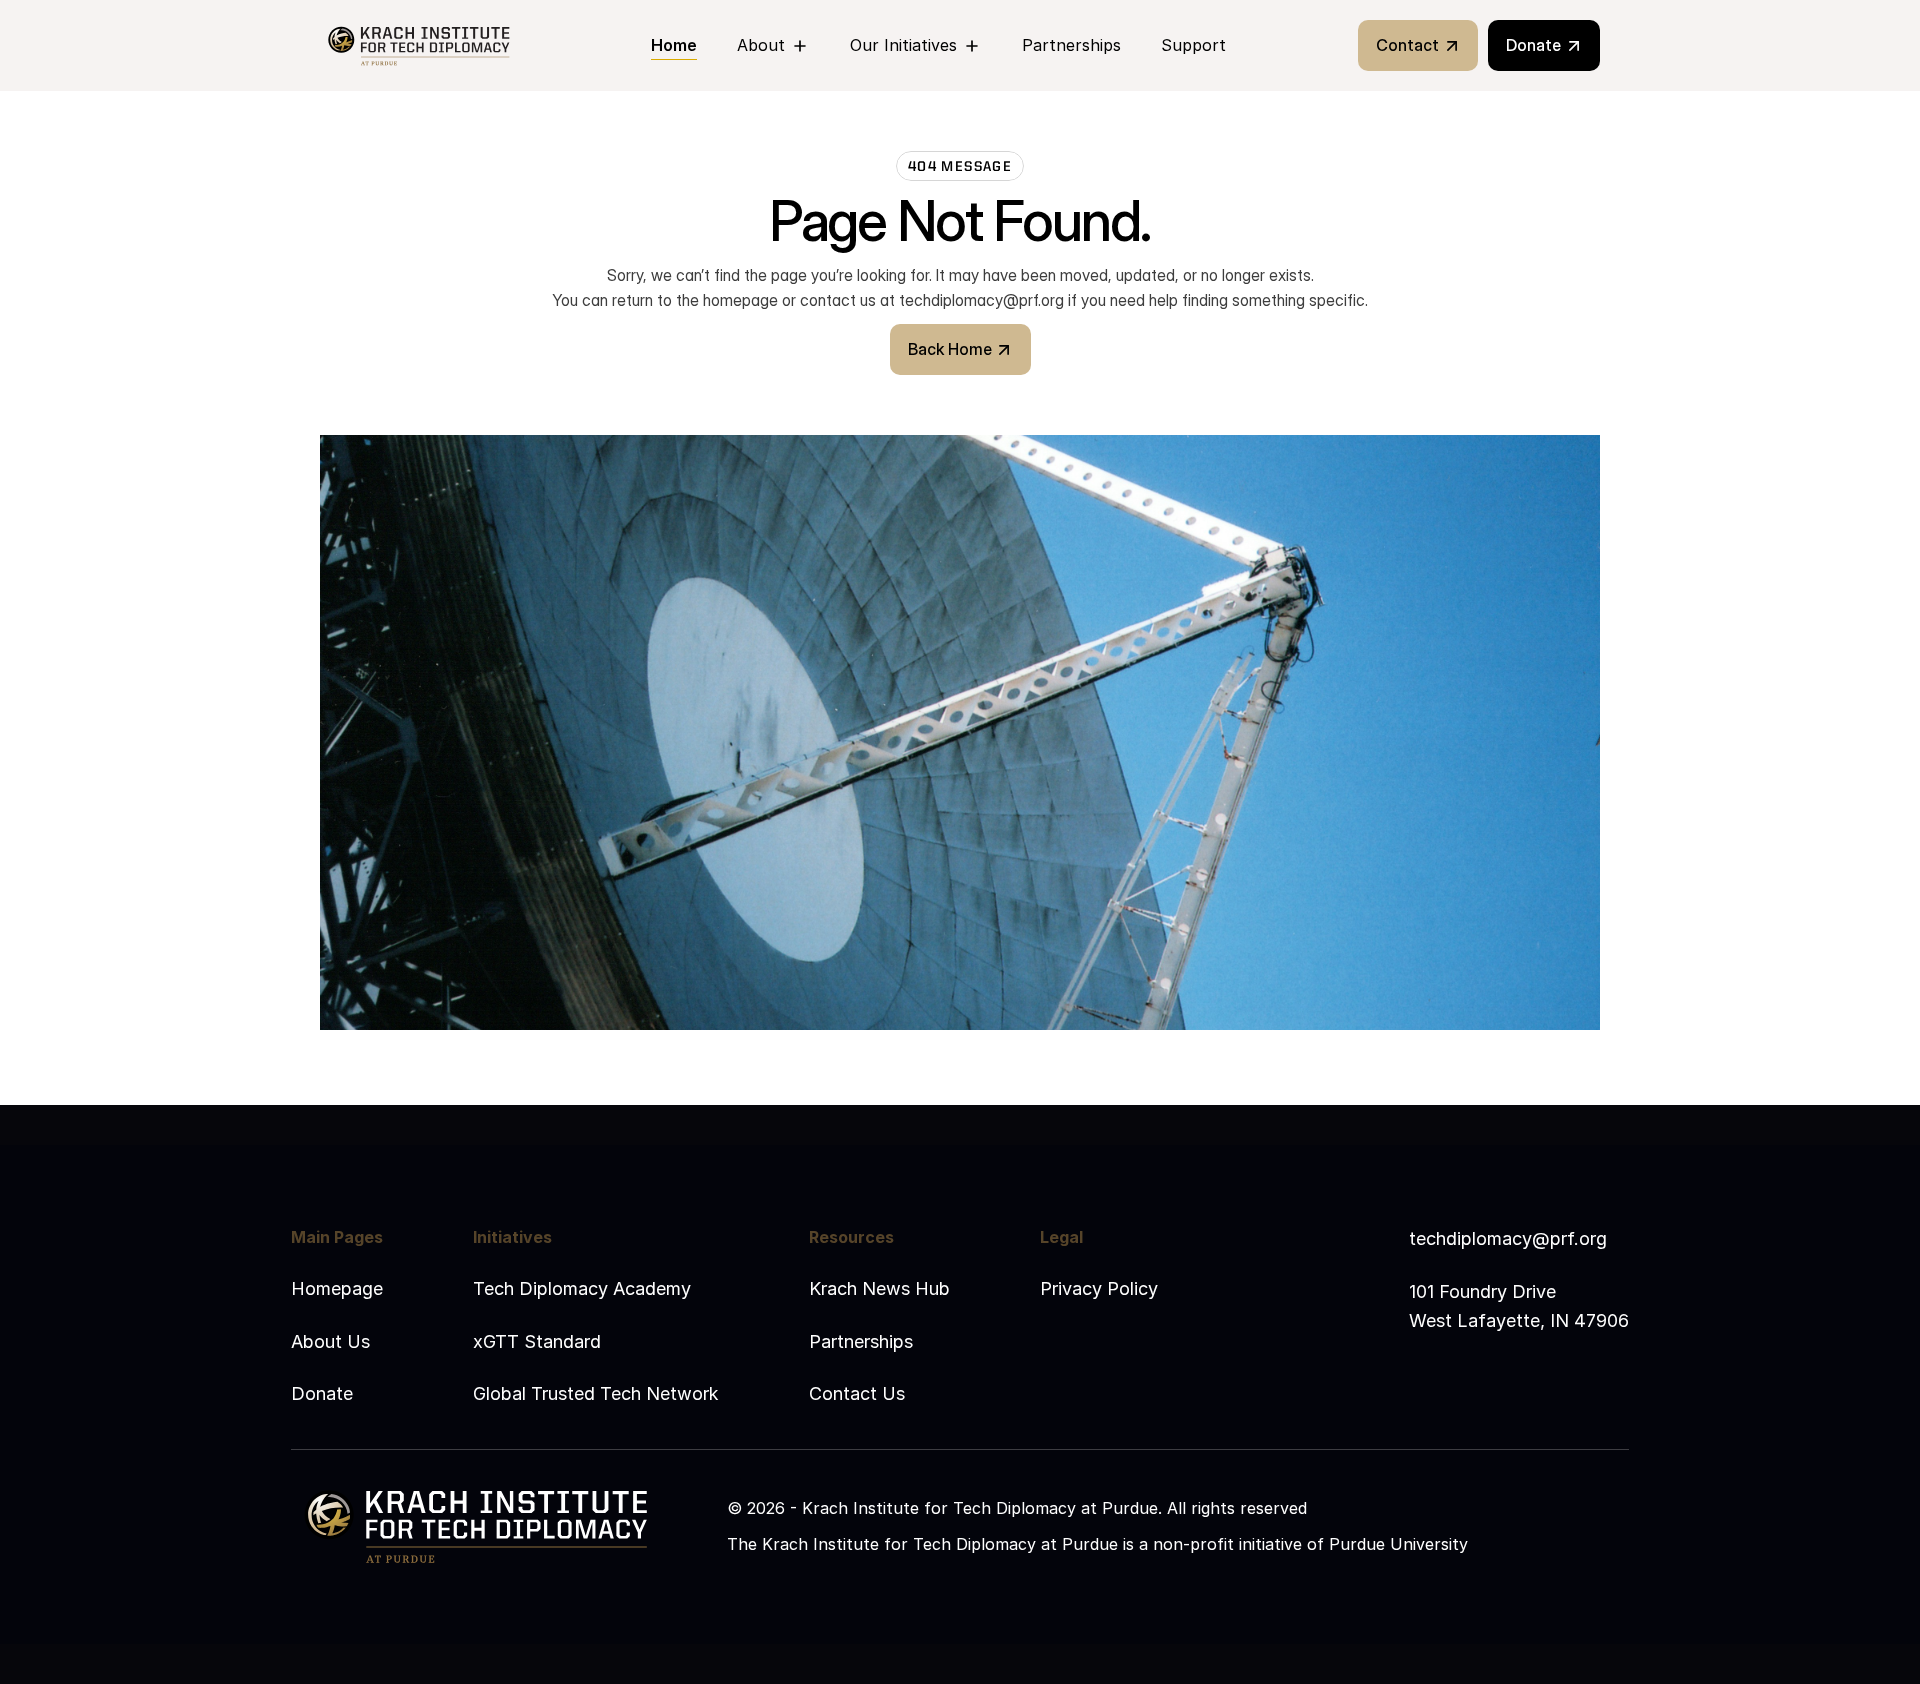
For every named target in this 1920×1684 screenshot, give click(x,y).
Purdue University (1398, 1544)
